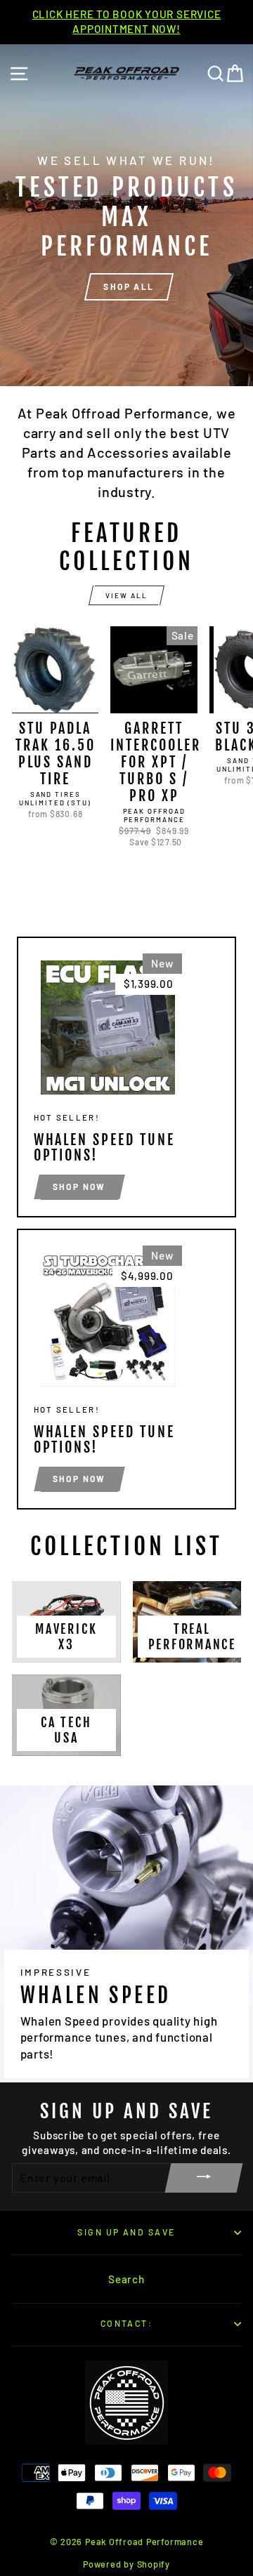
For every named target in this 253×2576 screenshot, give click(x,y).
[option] (126, 22)
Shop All (129, 286)
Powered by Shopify (126, 2564)
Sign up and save (126, 2232)
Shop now (79, 1187)
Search (126, 2279)
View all (126, 595)
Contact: (127, 2323)
